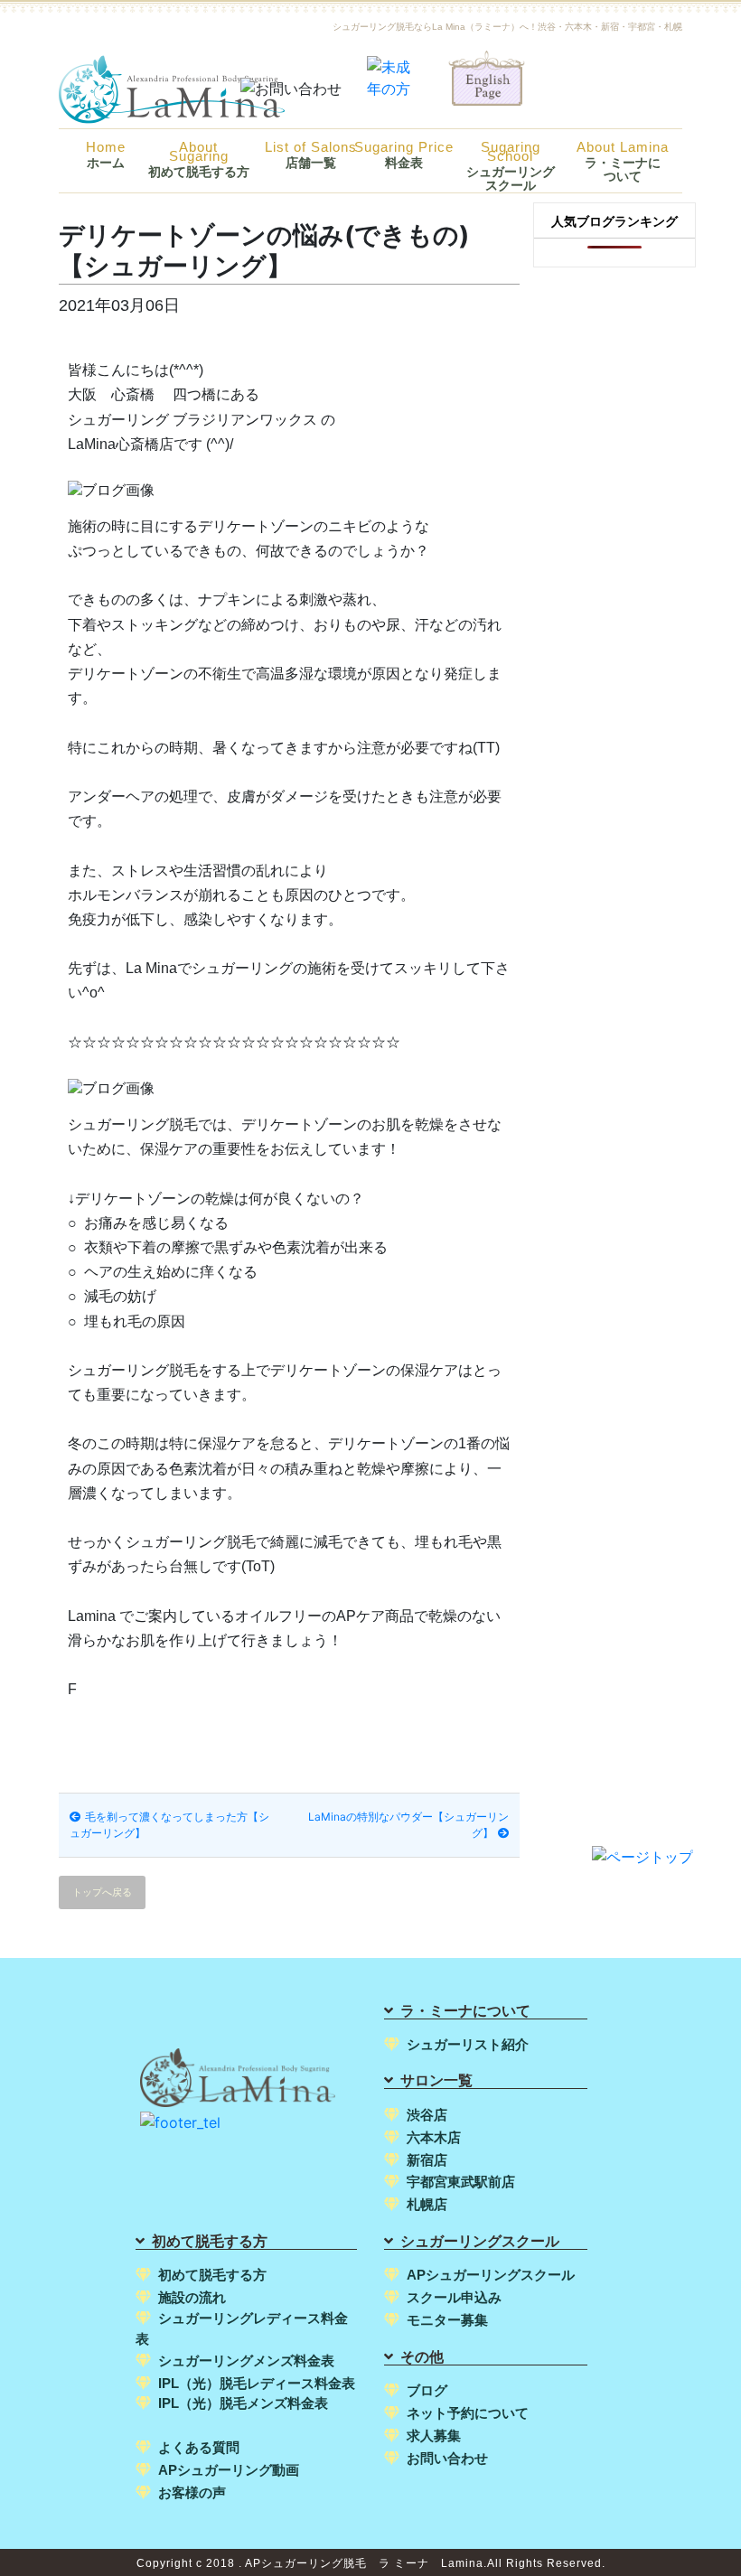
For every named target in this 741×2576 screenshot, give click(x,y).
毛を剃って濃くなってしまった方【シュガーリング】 (169, 1825)
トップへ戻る (102, 1892)
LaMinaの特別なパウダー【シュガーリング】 (408, 1825)
